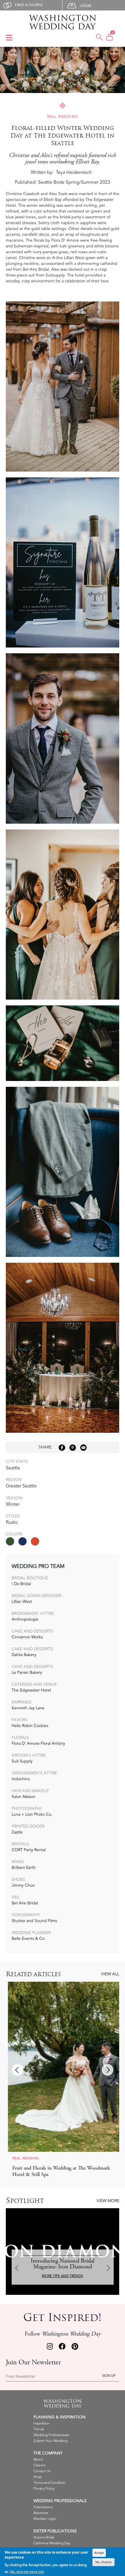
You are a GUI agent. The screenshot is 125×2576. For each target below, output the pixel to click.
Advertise (41, 2513)
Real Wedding (63, 117)
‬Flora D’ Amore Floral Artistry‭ (38, 1743)
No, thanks (103, 2562)
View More (108, 2201)
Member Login (45, 2519)
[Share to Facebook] (62, 1448)
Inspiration (42, 2424)
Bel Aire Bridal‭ (25, 1903)
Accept (99, 2553)
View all (110, 1974)
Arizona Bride (44, 2537)
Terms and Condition (50, 2483)
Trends (39, 2429)
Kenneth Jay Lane (28, 1708)
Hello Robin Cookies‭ (30, 1726)
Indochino (21, 1779)
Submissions (43, 2507)
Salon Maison (24, 1797)
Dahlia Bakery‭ (24, 1655)
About (38, 2460)
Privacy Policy (44, 2489)
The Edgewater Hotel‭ (31, 1690)
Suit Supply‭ (22, 1761)
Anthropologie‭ (25, 1619)
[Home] (63, 22)
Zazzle (17, 1832)
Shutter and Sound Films (34, 1921)
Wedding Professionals (51, 2435)
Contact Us (42, 2471)
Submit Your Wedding (50, 2441)
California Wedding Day (52, 2543)
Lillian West (22, 1602)
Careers (39, 2465)
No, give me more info (27, 2571)
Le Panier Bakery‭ (27, 1673)
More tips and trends (63, 2276)
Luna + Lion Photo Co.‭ (32, 1814)
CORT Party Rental (29, 1850)
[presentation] (17, 2070)
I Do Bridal (21, 1584)
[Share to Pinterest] (73, 1448)
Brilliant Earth (24, 1868)
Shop (37, 2477)
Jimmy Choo (23, 1885)
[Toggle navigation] (9, 38)
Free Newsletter (21, 2377)
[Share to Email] (83, 1448)
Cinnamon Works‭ (27, 1637)
